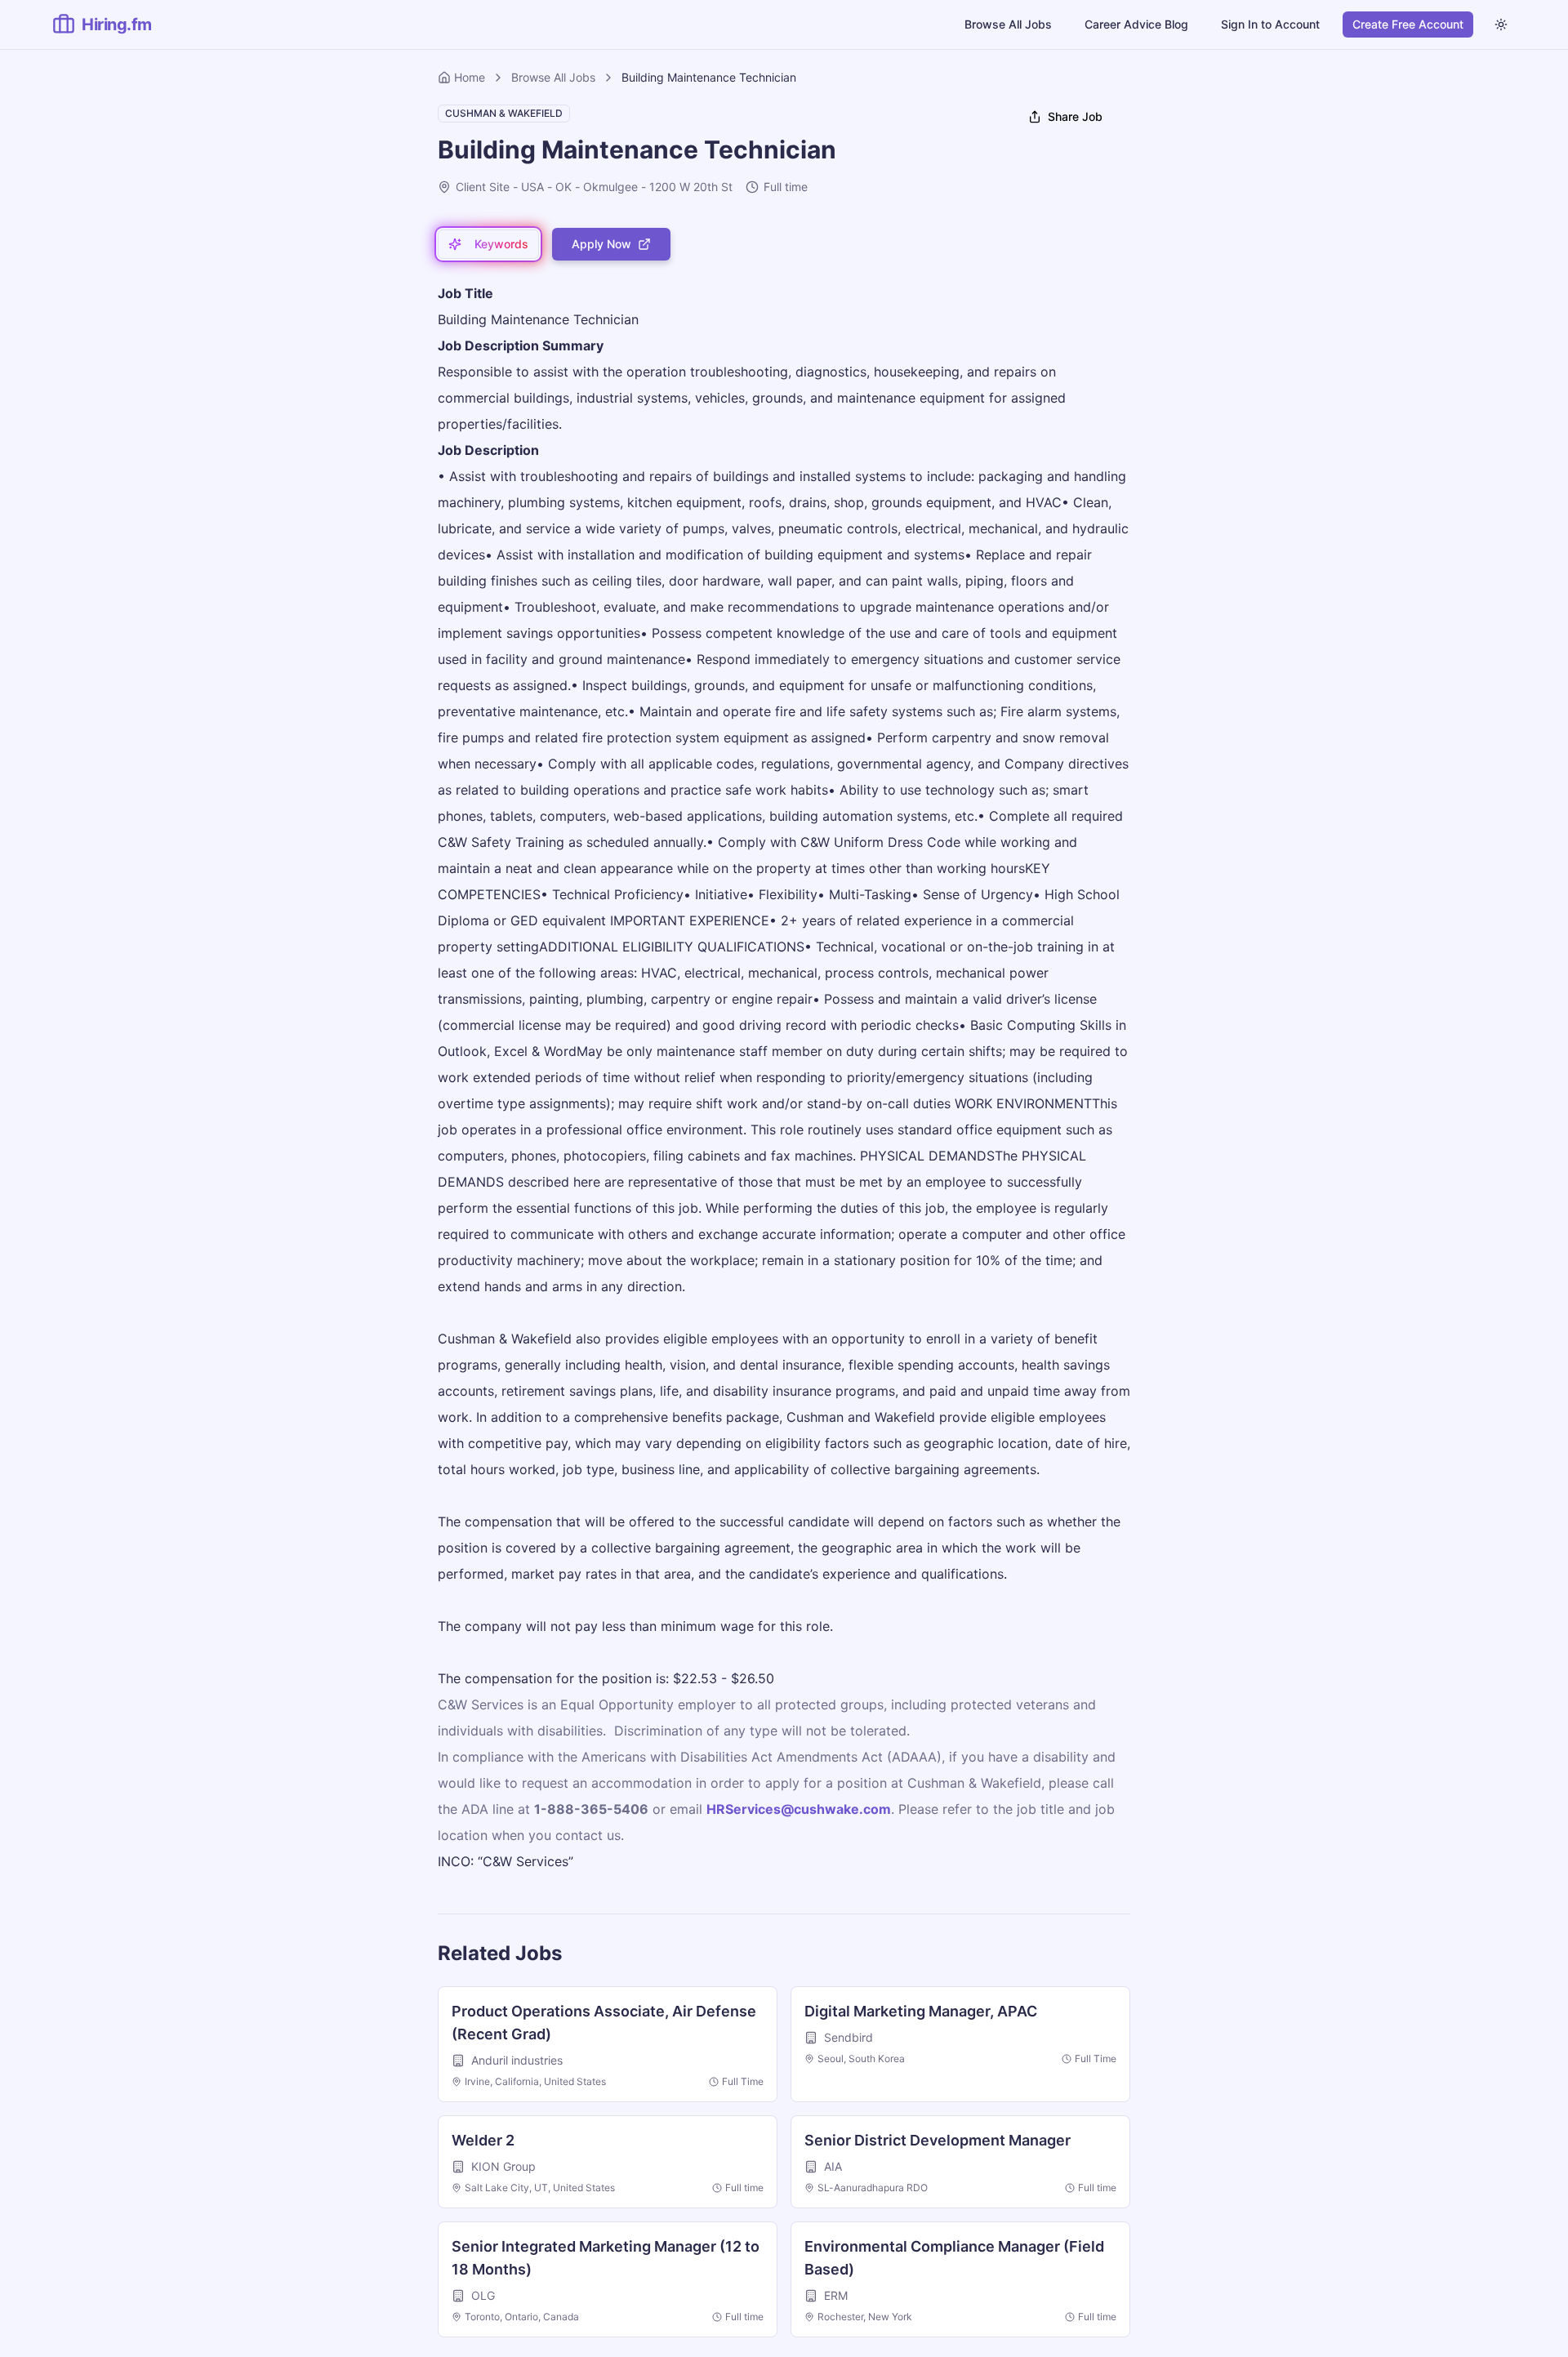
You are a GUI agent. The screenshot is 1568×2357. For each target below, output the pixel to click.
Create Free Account (1408, 24)
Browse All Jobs (1008, 24)
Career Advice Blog (1136, 24)
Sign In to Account (1270, 24)
